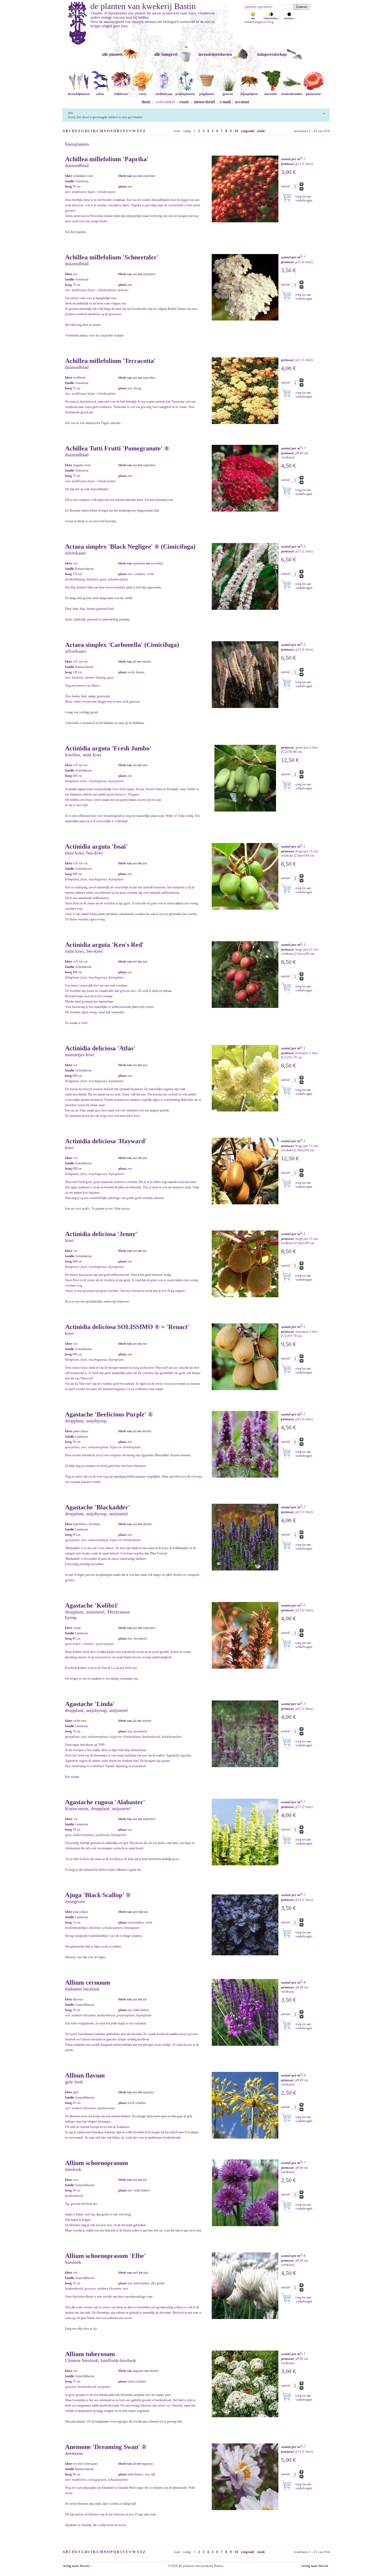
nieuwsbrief (204, 102)
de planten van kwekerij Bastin (143, 6)
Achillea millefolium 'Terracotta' (110, 361)
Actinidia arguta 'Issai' (96, 846)
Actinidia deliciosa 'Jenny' (101, 1234)
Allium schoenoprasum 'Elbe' (105, 2256)
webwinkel (165, 102)
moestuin (271, 94)
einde (261, 131)
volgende (248, 131)
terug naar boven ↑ (77, 2566)
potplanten (207, 94)
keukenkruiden (292, 94)
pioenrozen (313, 94)
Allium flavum (85, 2075)
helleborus (121, 94)
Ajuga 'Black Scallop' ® (98, 1895)
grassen (228, 94)
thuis (146, 102)
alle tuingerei (166, 54)
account (242, 102)
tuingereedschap (272, 54)
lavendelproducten (215, 54)
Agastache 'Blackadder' (98, 1507)
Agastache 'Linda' (90, 1704)
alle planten (112, 54)
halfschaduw (271, 18)
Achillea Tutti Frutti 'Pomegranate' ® (117, 448)
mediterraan (164, 94)
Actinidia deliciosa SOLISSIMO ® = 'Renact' (127, 1327)
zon (253, 18)
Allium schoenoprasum (97, 2163)
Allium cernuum (88, 1983)
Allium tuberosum (90, 2354)
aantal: (286, 186)
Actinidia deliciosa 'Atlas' (100, 1048)
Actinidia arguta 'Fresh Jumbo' (108, 748)
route (184, 102)
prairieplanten (185, 94)
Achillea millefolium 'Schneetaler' (112, 257)
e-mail (225, 102)
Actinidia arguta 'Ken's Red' (104, 945)
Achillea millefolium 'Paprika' (107, 159)
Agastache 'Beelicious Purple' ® (109, 1414)
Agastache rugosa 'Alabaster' (105, 1802)
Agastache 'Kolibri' (92, 1605)
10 (236, 131)
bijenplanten (249, 94)
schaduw (289, 18)
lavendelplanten (79, 94)
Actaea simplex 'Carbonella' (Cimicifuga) (122, 645)
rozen (143, 94)
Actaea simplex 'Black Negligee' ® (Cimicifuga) (130, 547)
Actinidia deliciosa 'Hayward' (106, 1141)
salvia (100, 94)
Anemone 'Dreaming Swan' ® (106, 2447)
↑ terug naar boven (315, 2566)
